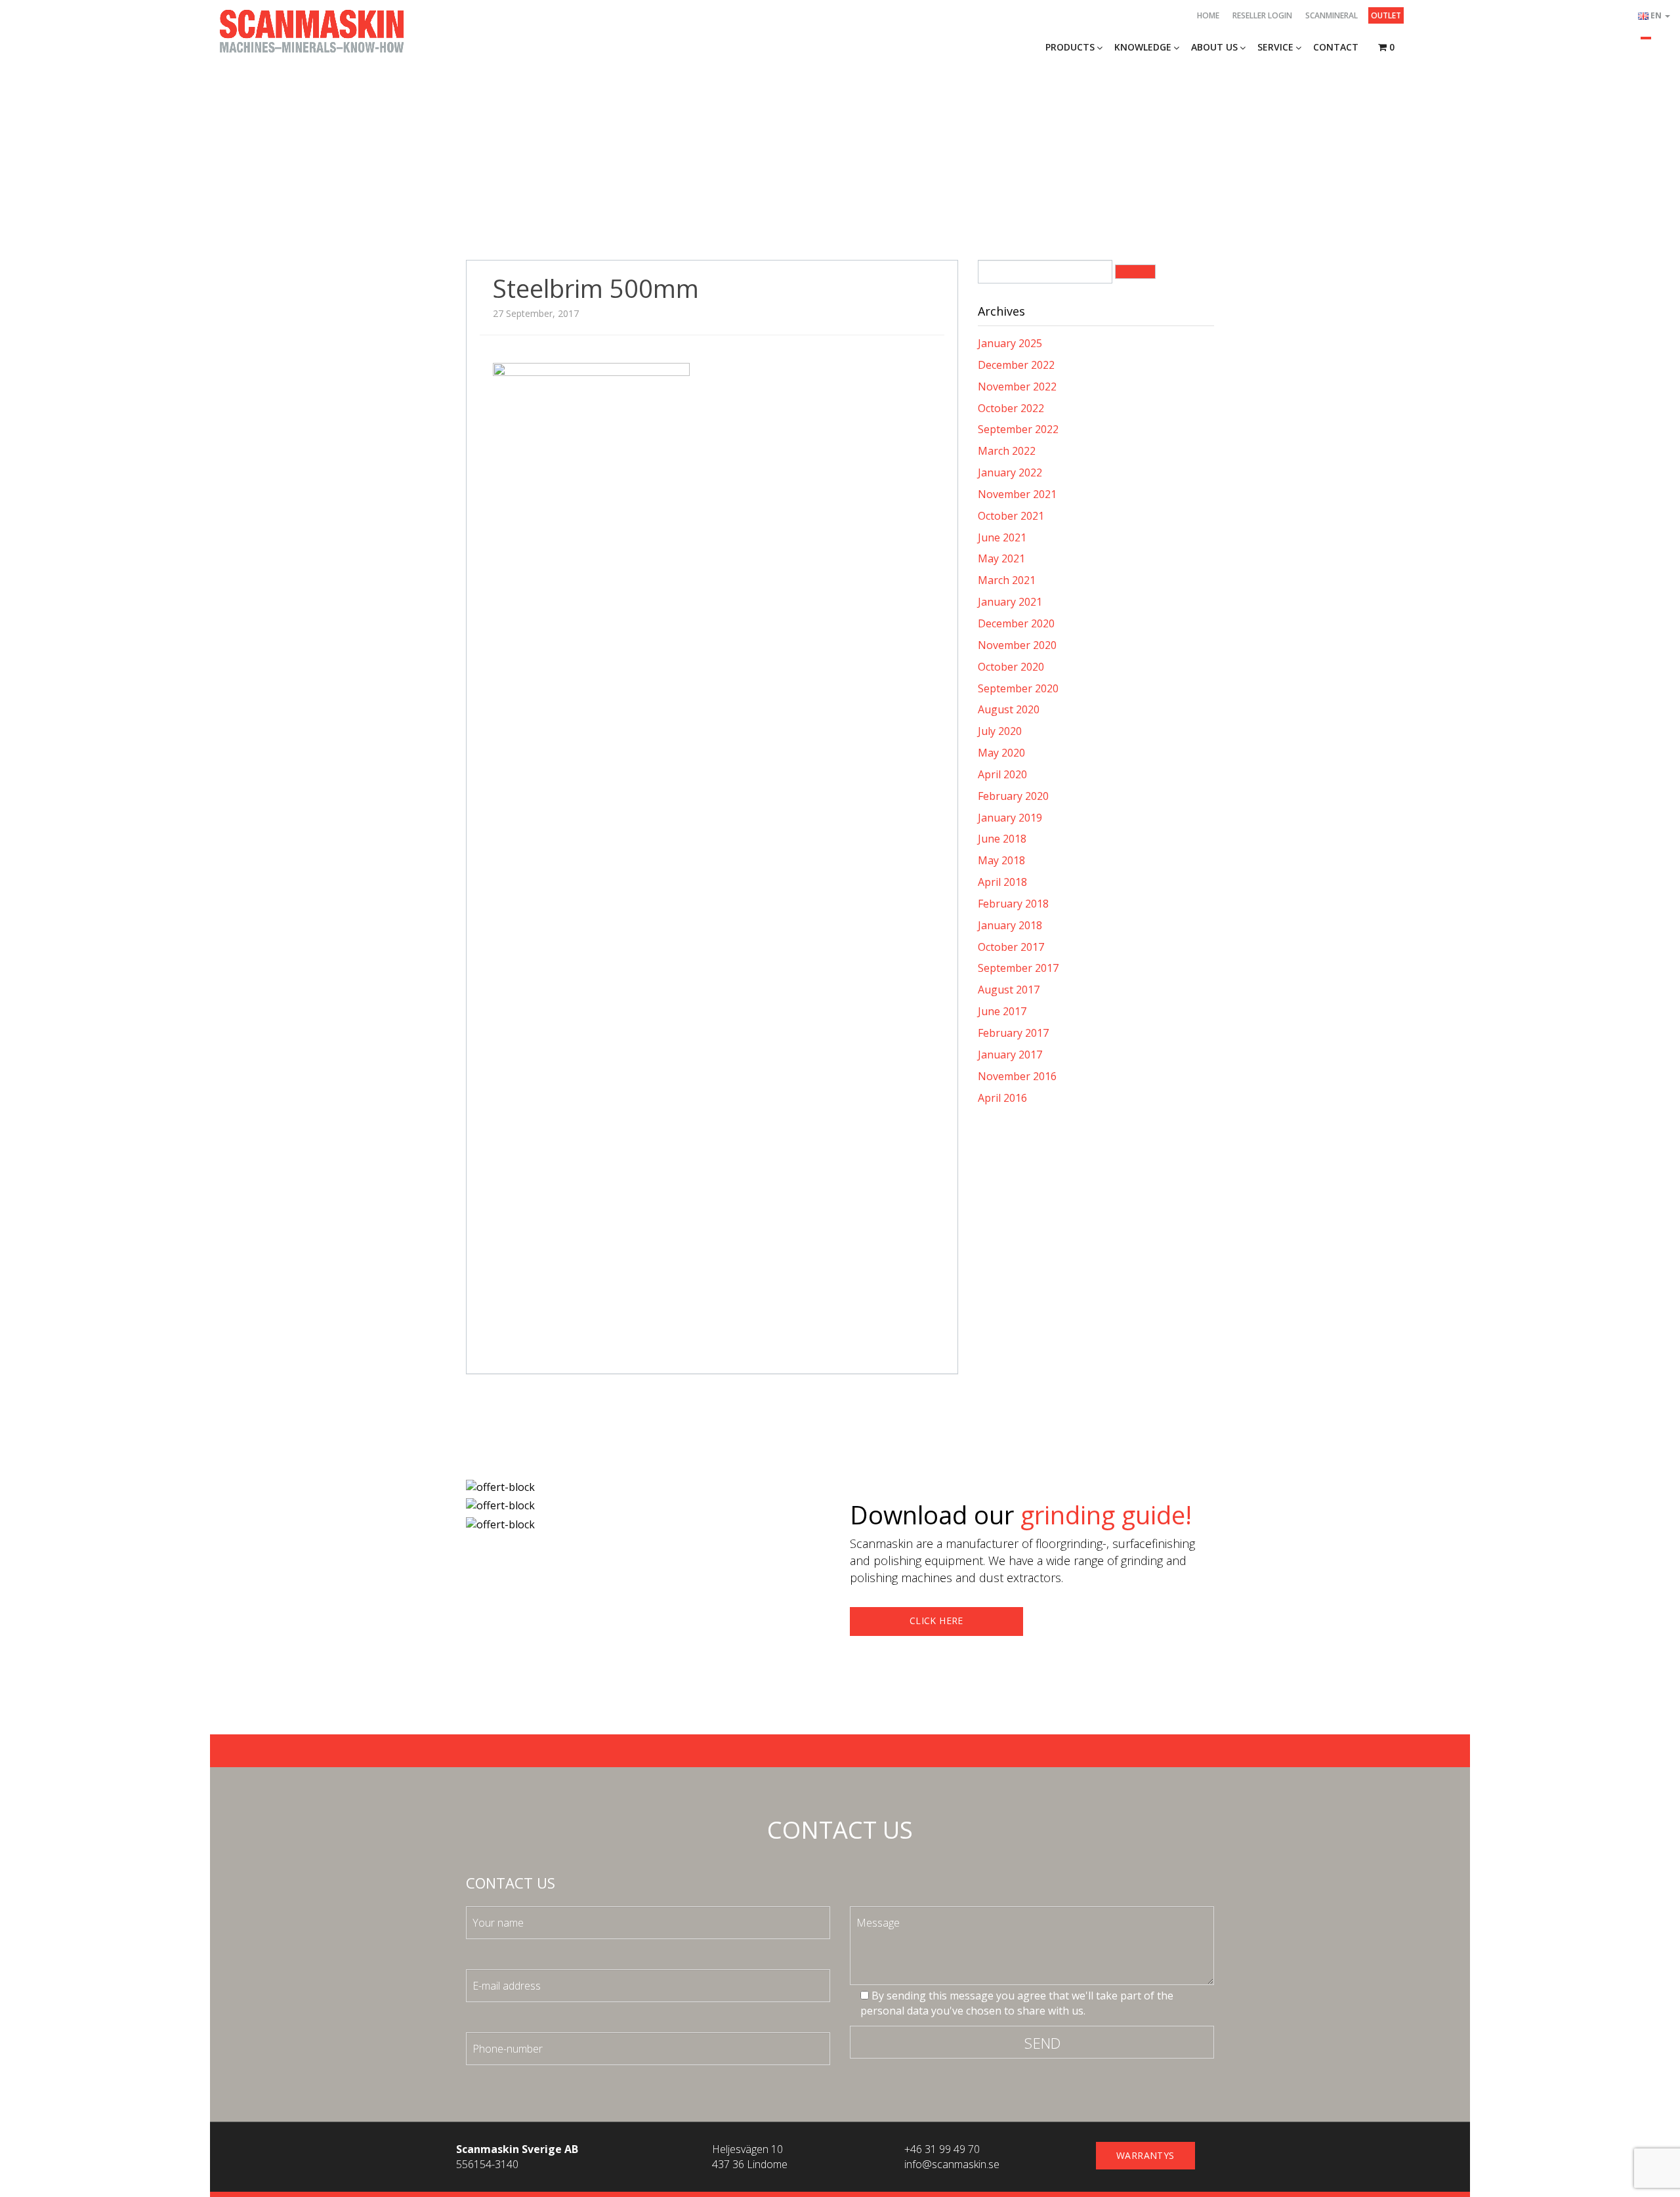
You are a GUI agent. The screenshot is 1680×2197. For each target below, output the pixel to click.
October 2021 (1011, 516)
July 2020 (1000, 731)
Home (1208, 15)
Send (1043, 2043)
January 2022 (1010, 472)
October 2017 (1011, 947)
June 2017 (1002, 1011)
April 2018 (1002, 882)
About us (1214, 47)
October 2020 (1011, 667)
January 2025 (1010, 343)
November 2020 (1017, 645)
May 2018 (1001, 860)
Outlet (1386, 15)
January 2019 (1010, 818)
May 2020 (1001, 753)
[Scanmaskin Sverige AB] (312, 30)
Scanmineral (1332, 15)
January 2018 (1010, 925)
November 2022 (1017, 387)
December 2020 (1016, 623)
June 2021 (1002, 537)
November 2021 (1017, 494)
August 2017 (1009, 990)
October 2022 (1011, 408)
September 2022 (1018, 429)
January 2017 (1010, 1055)
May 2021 (1001, 558)
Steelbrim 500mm (596, 288)
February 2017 (1013, 1033)
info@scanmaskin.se (952, 2164)
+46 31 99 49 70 (942, 2149)
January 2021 (1010, 602)
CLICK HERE (936, 1621)
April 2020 (1002, 774)
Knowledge (1143, 47)
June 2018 (1002, 839)
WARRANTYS (1145, 2155)
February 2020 (1013, 796)
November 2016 (1017, 1076)
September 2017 (1018, 968)
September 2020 (1018, 688)
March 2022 (1007, 451)
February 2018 (1013, 904)
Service (1275, 47)
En (1657, 15)
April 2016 (1002, 1098)
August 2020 (1009, 709)
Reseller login (1262, 15)
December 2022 (1016, 365)
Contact (1336, 47)
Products (1070, 47)
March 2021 (1007, 580)
